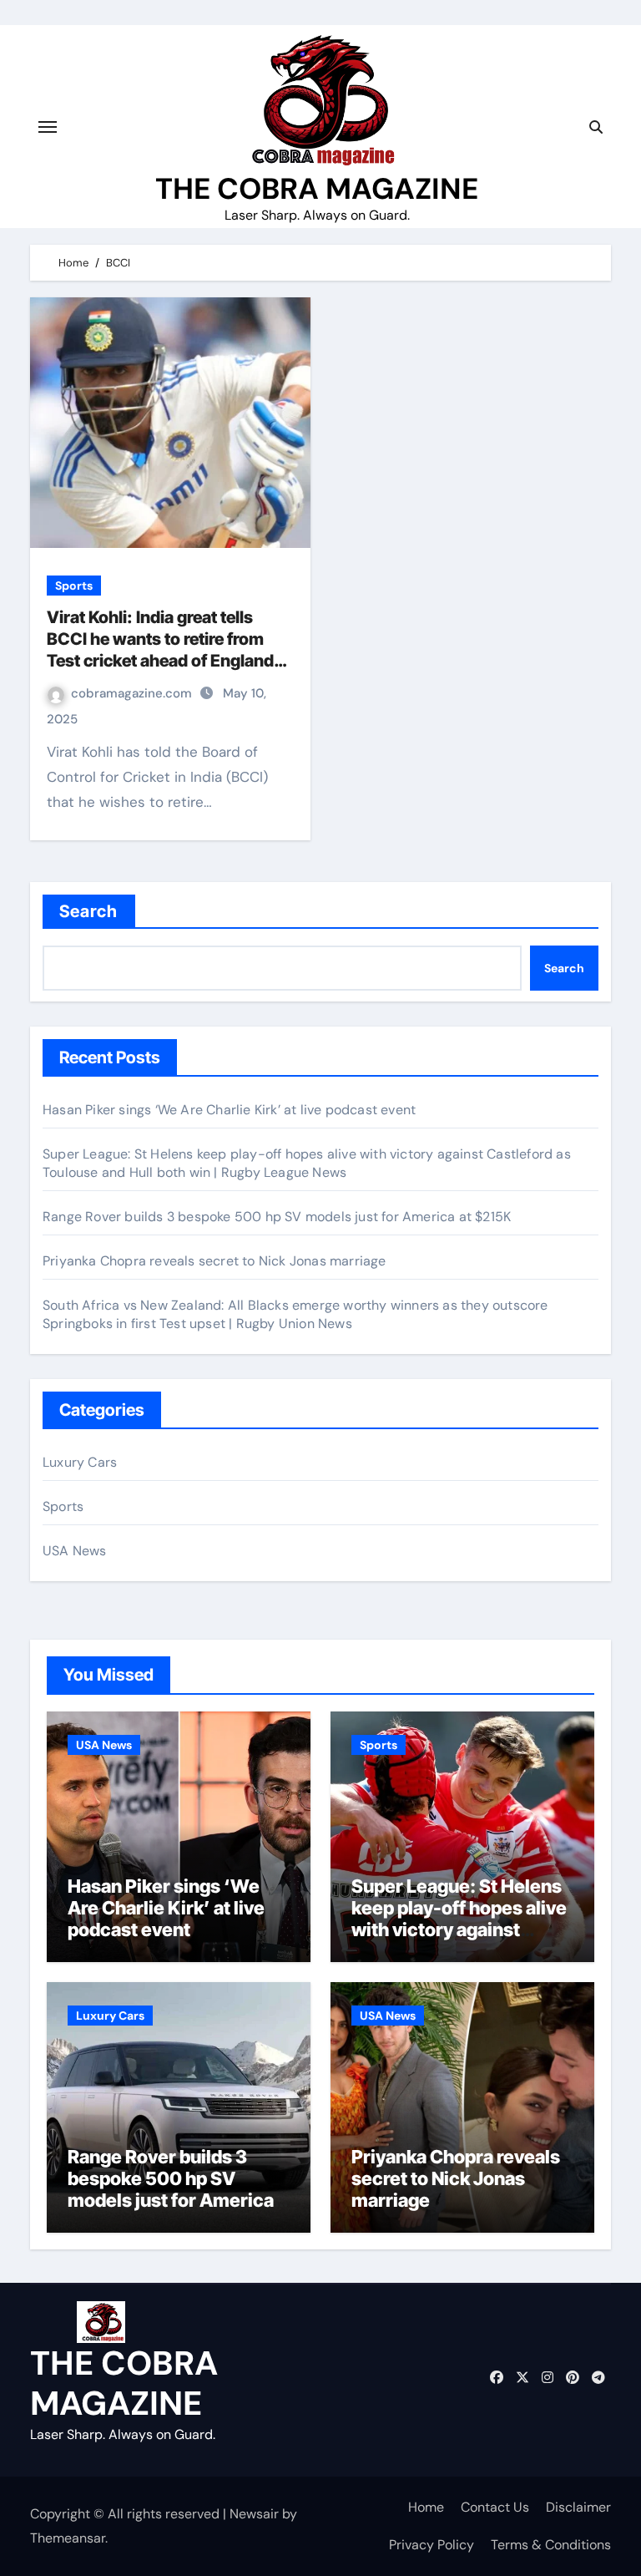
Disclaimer (578, 2507)
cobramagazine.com (133, 693)
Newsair (254, 2514)
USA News (75, 1551)
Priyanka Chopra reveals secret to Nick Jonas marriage (215, 1261)
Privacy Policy (432, 2545)
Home (426, 2507)
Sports (74, 586)
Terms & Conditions (551, 2545)
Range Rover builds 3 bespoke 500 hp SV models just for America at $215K (277, 1217)
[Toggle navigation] (48, 127)
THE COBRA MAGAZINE (317, 189)
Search (89, 911)
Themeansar (68, 2538)
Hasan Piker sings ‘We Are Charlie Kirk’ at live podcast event (229, 1110)
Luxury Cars (80, 1462)
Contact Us (495, 2507)
